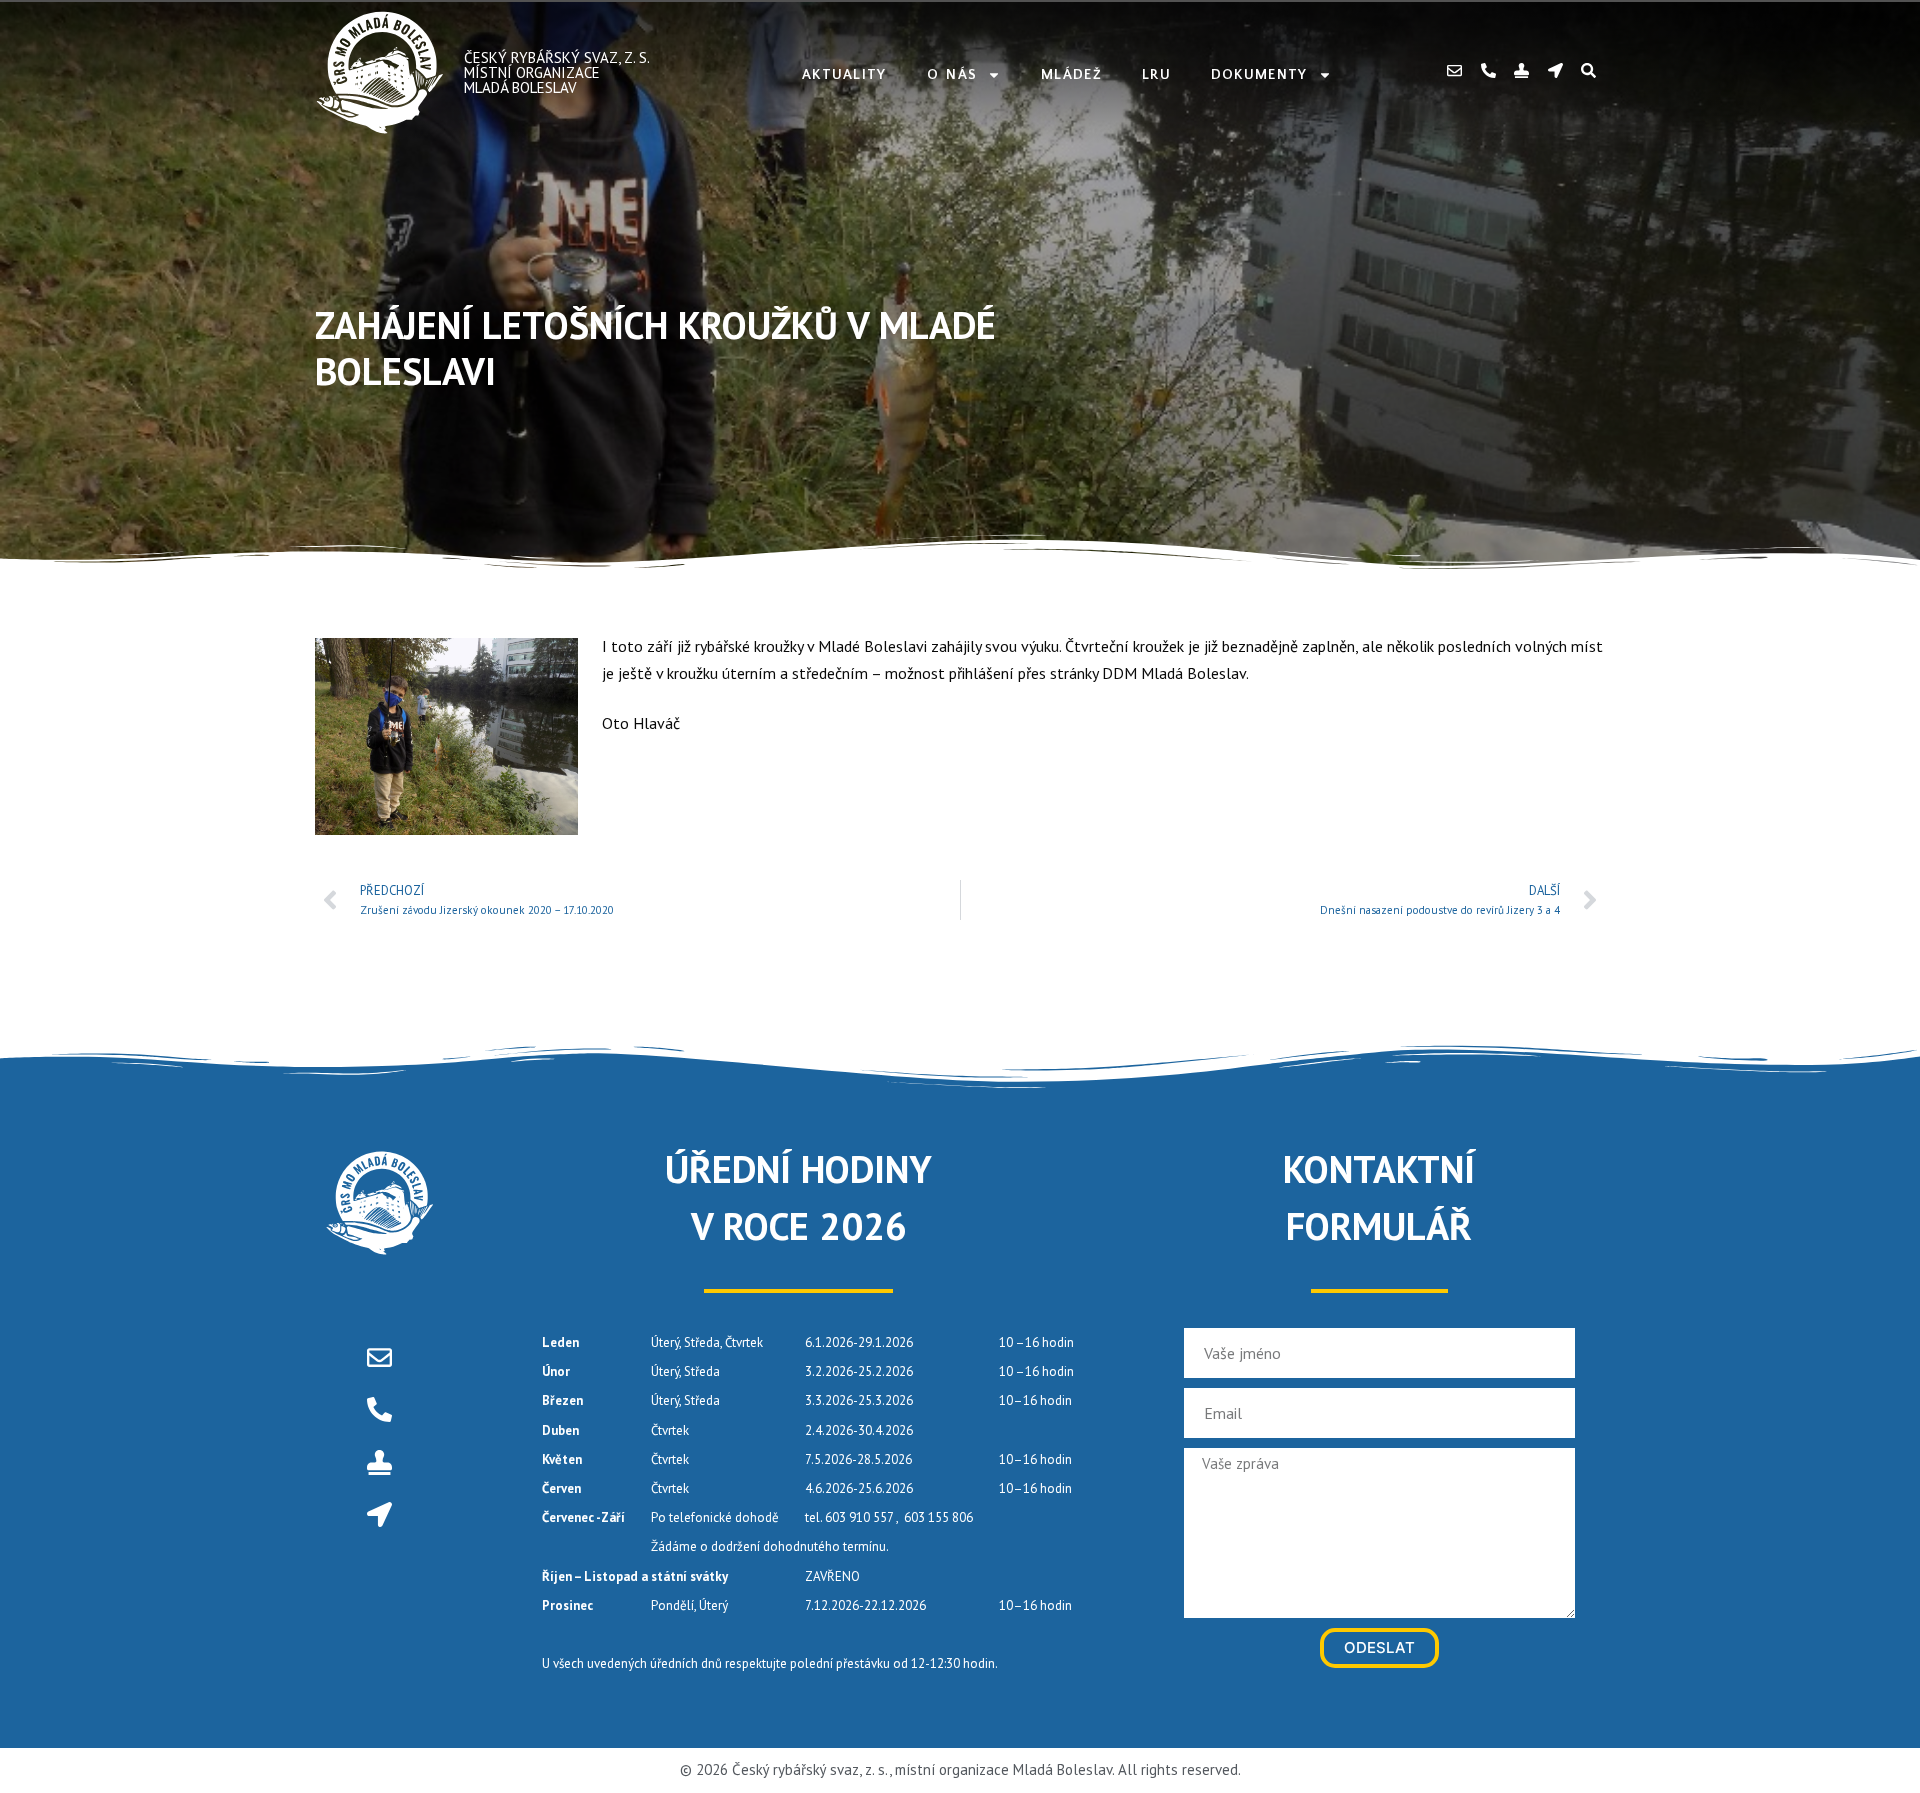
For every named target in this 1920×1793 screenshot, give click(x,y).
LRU (1156, 75)
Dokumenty (1259, 75)
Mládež (1071, 75)
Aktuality (844, 75)
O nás (952, 75)
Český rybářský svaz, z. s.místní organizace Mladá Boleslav (557, 72)
